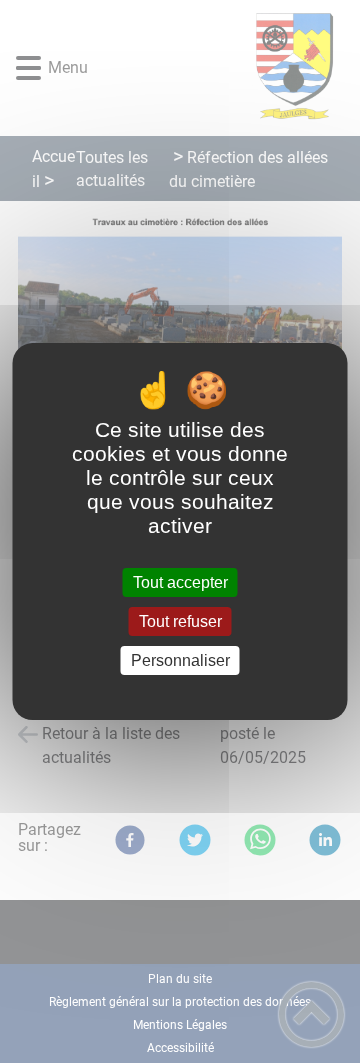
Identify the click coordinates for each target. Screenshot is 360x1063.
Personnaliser (180, 660)
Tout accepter (180, 582)
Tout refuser (180, 621)
